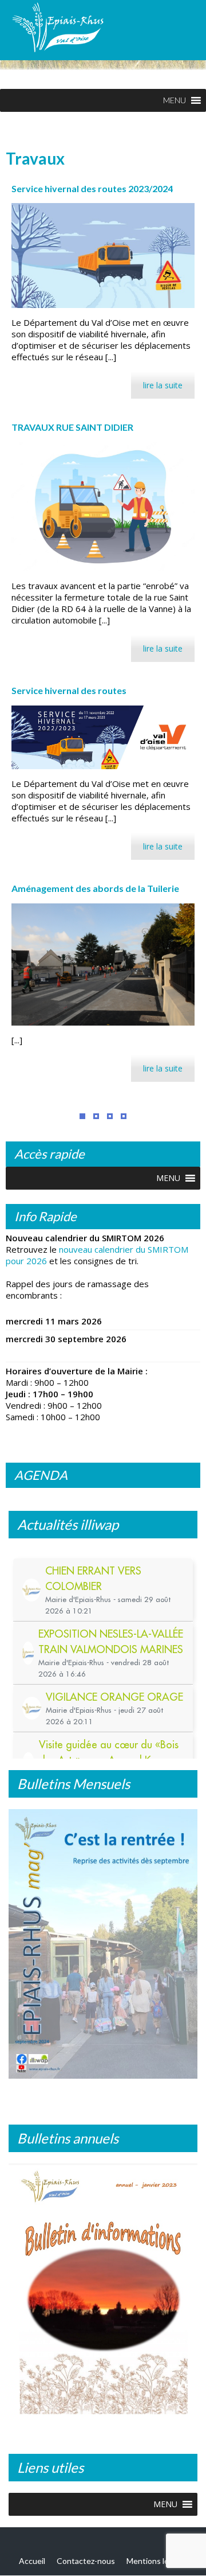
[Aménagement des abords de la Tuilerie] (103, 964)
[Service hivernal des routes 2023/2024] (103, 256)
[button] (175, 100)
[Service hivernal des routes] (103, 737)
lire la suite (163, 385)
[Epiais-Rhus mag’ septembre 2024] (103, 1944)
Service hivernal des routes (69, 690)
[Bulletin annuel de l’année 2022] (103, 2293)
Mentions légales (157, 2561)
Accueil (32, 2561)
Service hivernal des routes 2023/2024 (92, 188)
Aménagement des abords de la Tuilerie (95, 888)
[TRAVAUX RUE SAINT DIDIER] (103, 507)
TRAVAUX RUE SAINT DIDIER (72, 427)
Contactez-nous (86, 2561)
